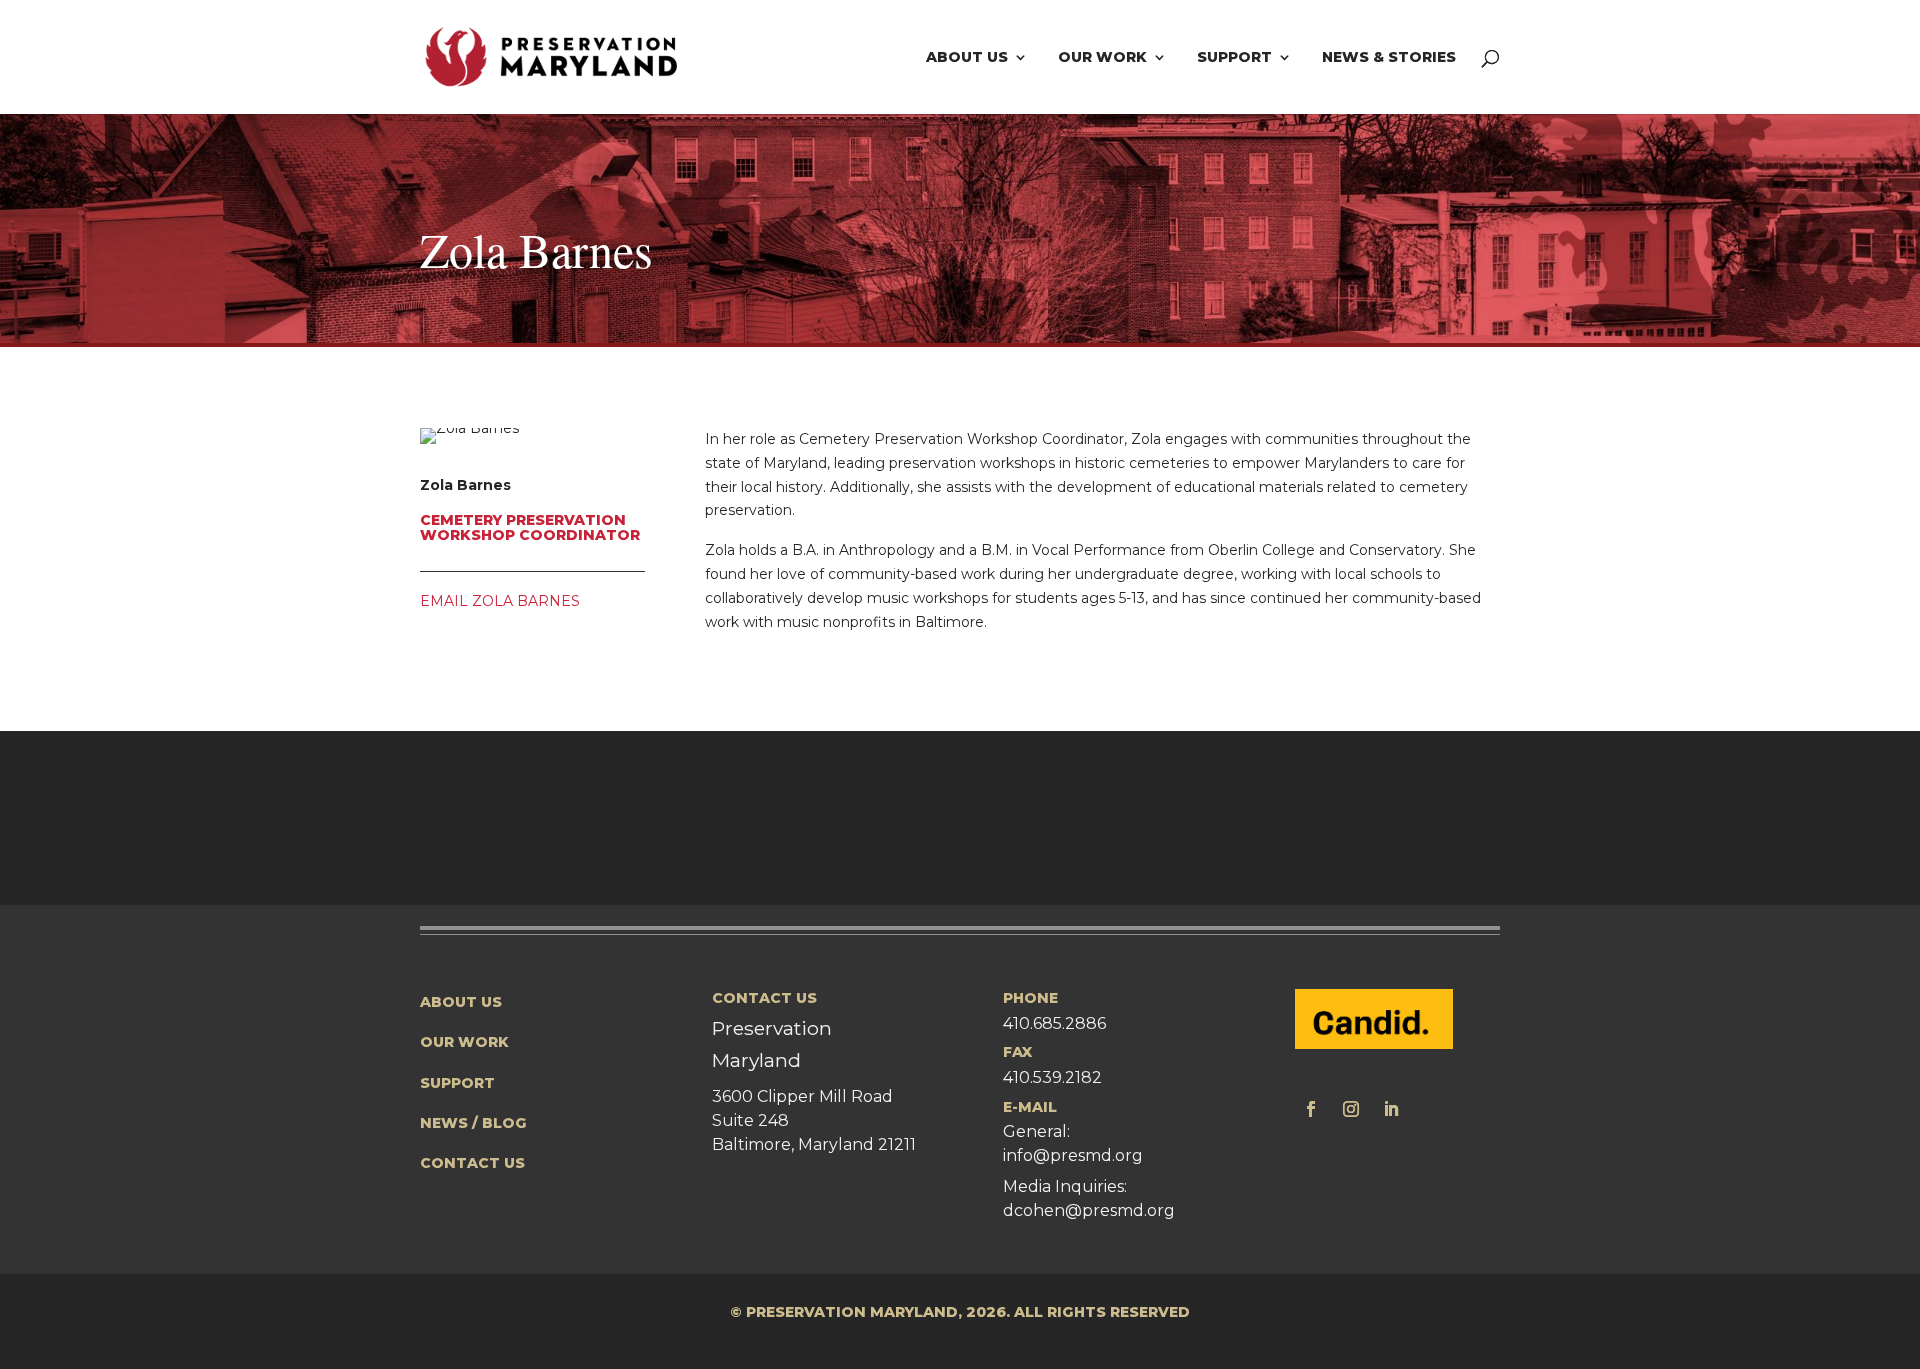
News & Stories (1389, 58)
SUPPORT (457, 1083)
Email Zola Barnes (500, 601)
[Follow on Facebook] (1311, 1109)
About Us (967, 58)
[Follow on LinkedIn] (1391, 1109)
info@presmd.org (1073, 1155)
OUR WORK (464, 1042)
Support (1234, 58)
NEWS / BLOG (473, 1123)
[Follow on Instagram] (1351, 1109)
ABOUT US (461, 1002)
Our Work (1102, 58)
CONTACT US (472, 1163)
